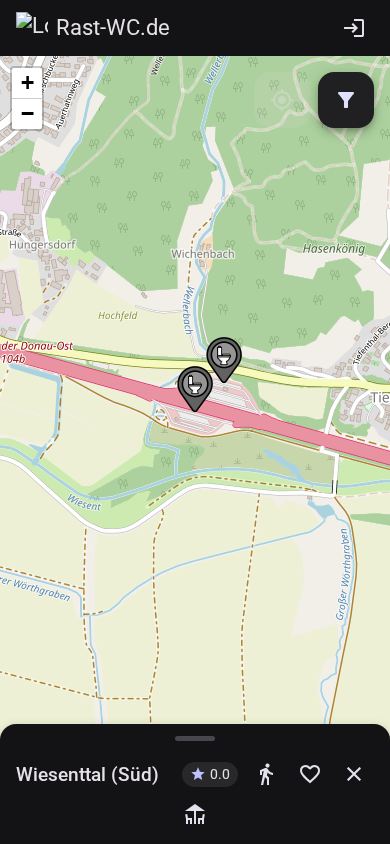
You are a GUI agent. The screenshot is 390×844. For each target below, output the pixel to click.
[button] (195, 390)
